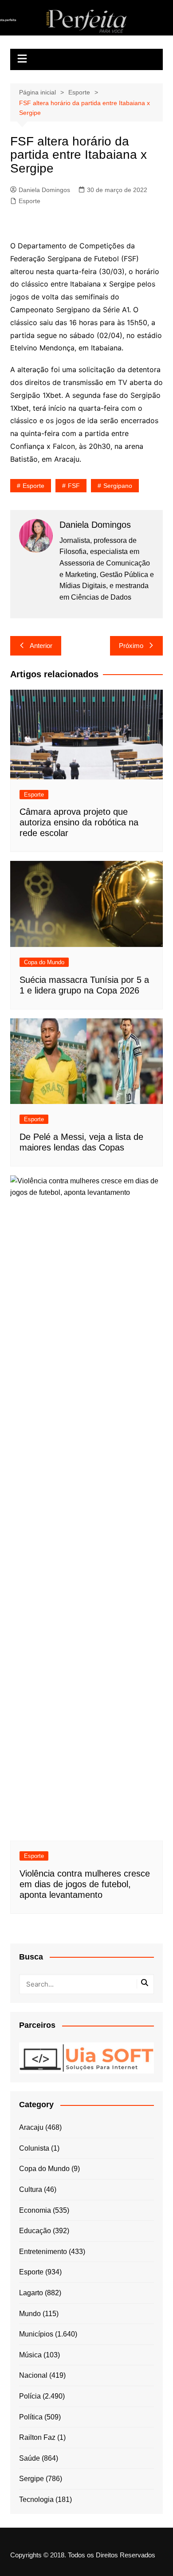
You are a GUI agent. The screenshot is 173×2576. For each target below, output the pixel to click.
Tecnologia (36, 2499)
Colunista (34, 2148)
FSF (74, 486)
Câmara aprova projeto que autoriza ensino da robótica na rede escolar (79, 822)
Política (31, 2417)
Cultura (31, 2189)
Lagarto (31, 2293)
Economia (35, 2210)
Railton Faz (37, 2437)
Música (30, 2355)
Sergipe (31, 2479)
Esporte (29, 201)
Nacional (33, 2375)
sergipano (118, 486)
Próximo (131, 646)
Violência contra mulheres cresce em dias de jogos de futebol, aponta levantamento (85, 1884)
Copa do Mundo (44, 962)
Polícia (30, 2396)
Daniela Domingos (44, 190)
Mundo (30, 2314)
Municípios (36, 2334)
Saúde (29, 2458)
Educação (35, 2231)
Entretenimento (43, 2252)
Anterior (41, 646)
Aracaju (31, 2127)
